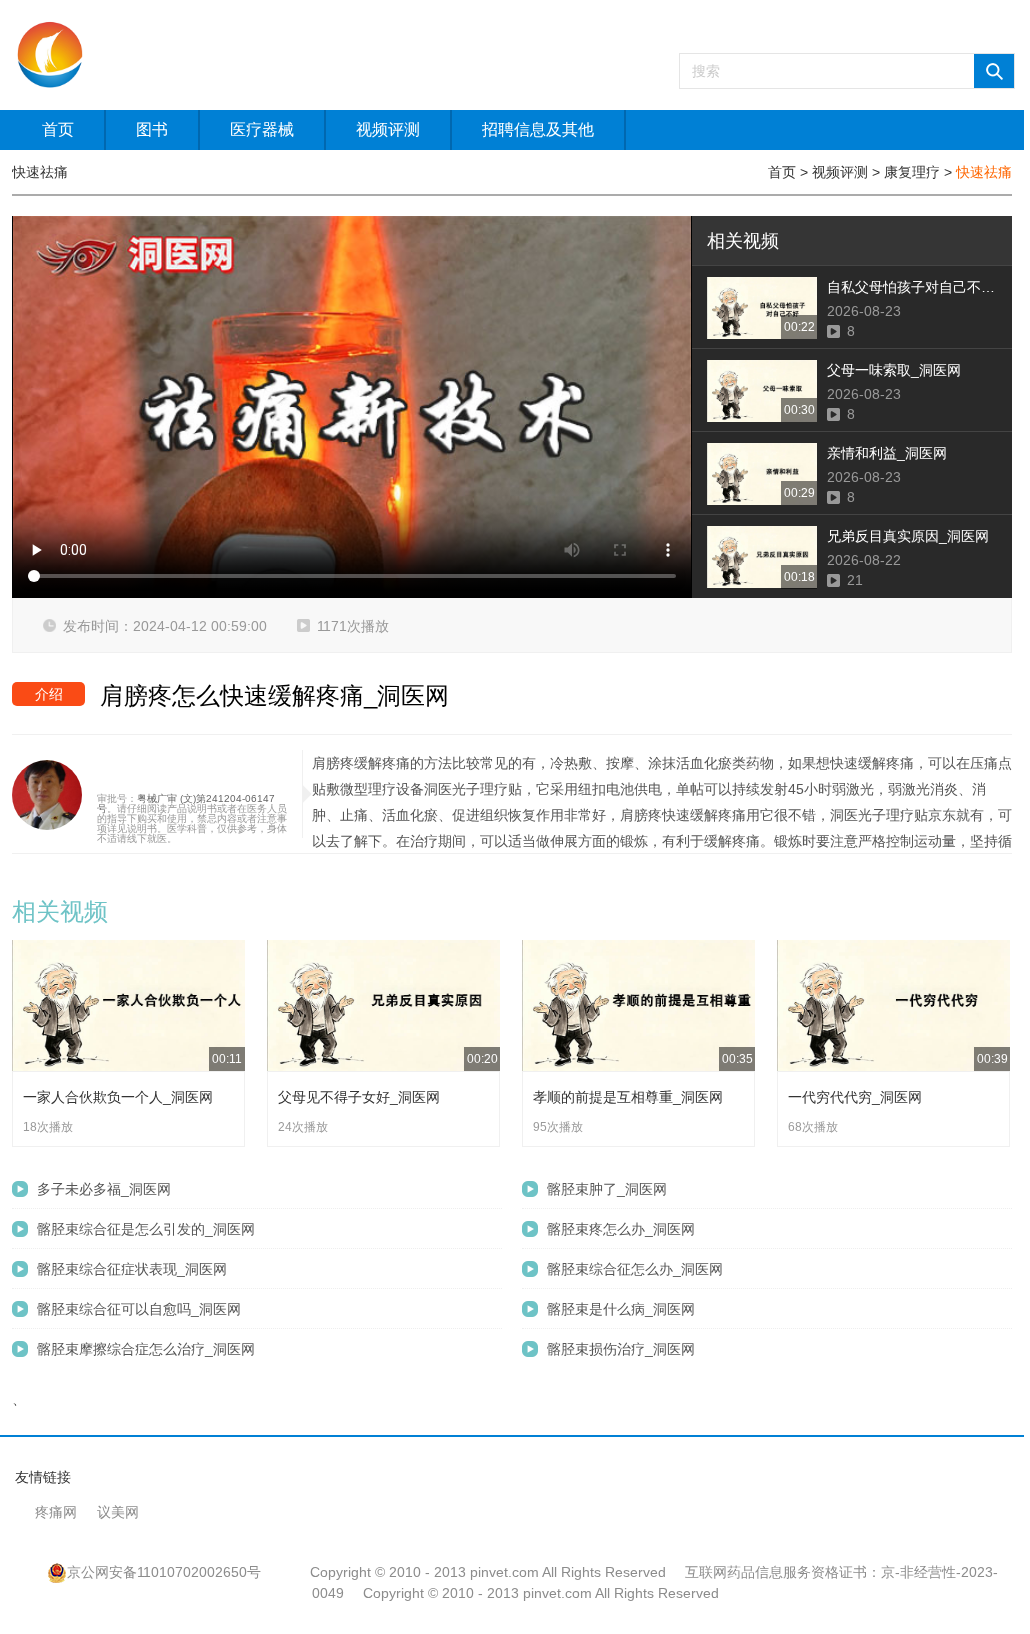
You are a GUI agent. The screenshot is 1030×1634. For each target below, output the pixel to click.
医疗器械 (262, 129)
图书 (152, 129)
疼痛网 (56, 1512)
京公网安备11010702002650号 (164, 1572)
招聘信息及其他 (538, 129)
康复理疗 (912, 172)
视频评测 (388, 129)
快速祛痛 (984, 172)
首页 (58, 129)
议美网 (118, 1512)
